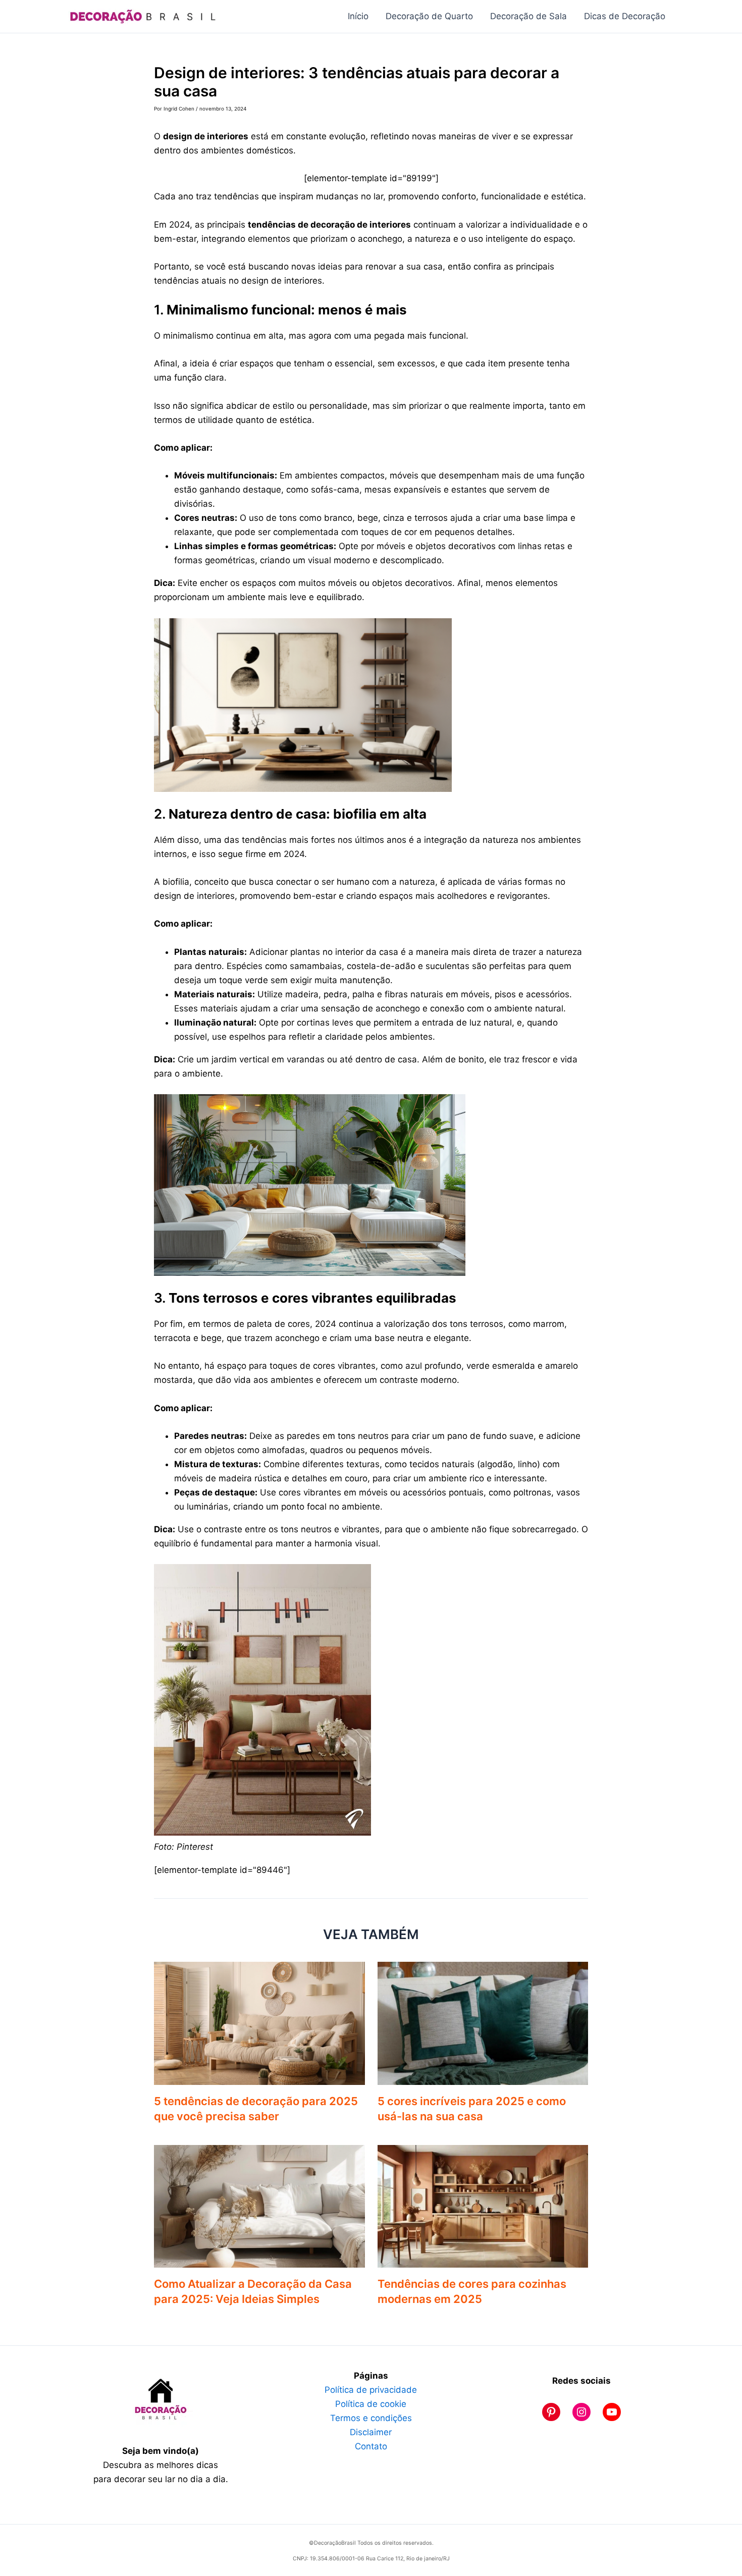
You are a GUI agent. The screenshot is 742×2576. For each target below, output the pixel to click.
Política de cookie (371, 2404)
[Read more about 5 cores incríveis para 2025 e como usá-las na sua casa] (483, 2022)
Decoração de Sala (528, 16)
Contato (371, 2446)
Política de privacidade (371, 2390)
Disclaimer (371, 2432)
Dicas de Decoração (625, 16)
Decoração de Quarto (429, 16)
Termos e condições (371, 2418)
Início (358, 16)
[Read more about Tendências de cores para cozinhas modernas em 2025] (483, 2206)
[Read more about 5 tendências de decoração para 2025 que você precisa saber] (259, 2022)
